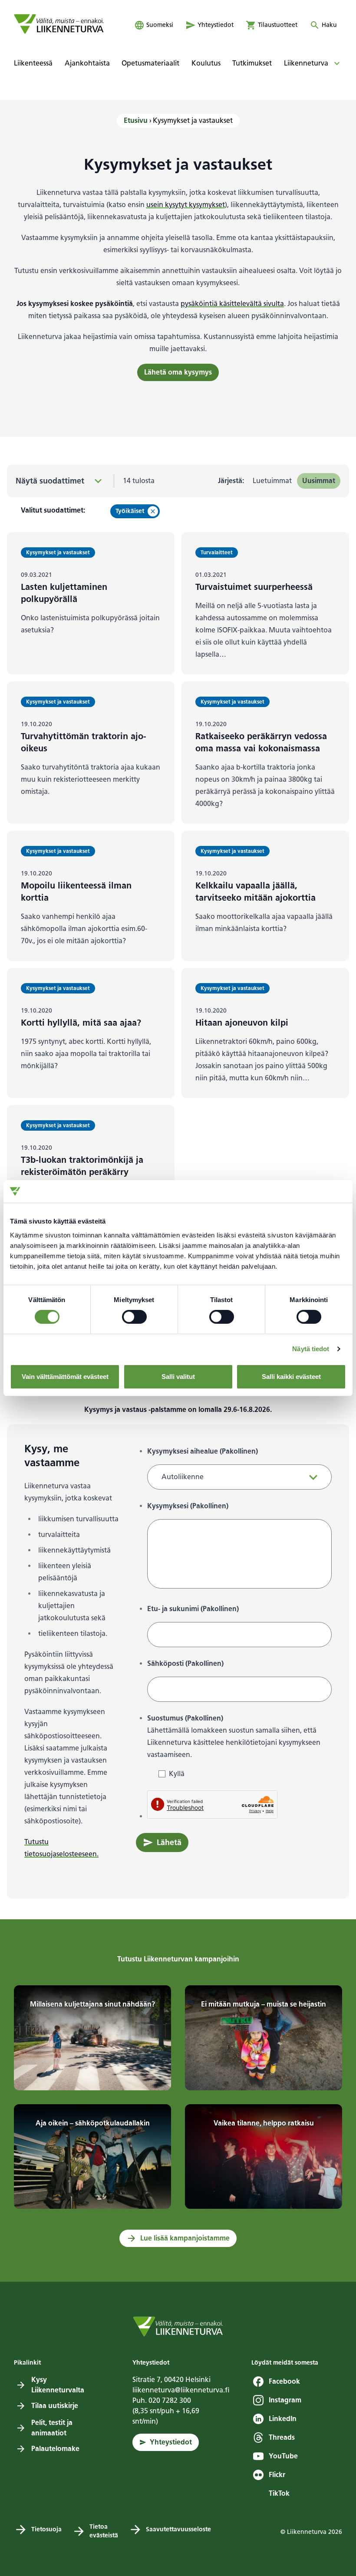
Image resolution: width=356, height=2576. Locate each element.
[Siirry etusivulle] (59, 24)
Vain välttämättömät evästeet (65, 1377)
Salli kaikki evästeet (291, 1377)
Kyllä (177, 1774)
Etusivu (136, 120)
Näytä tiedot (311, 1349)
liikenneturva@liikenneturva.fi (181, 2390)
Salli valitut (178, 1377)
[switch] (134, 1317)
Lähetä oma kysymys (178, 372)
